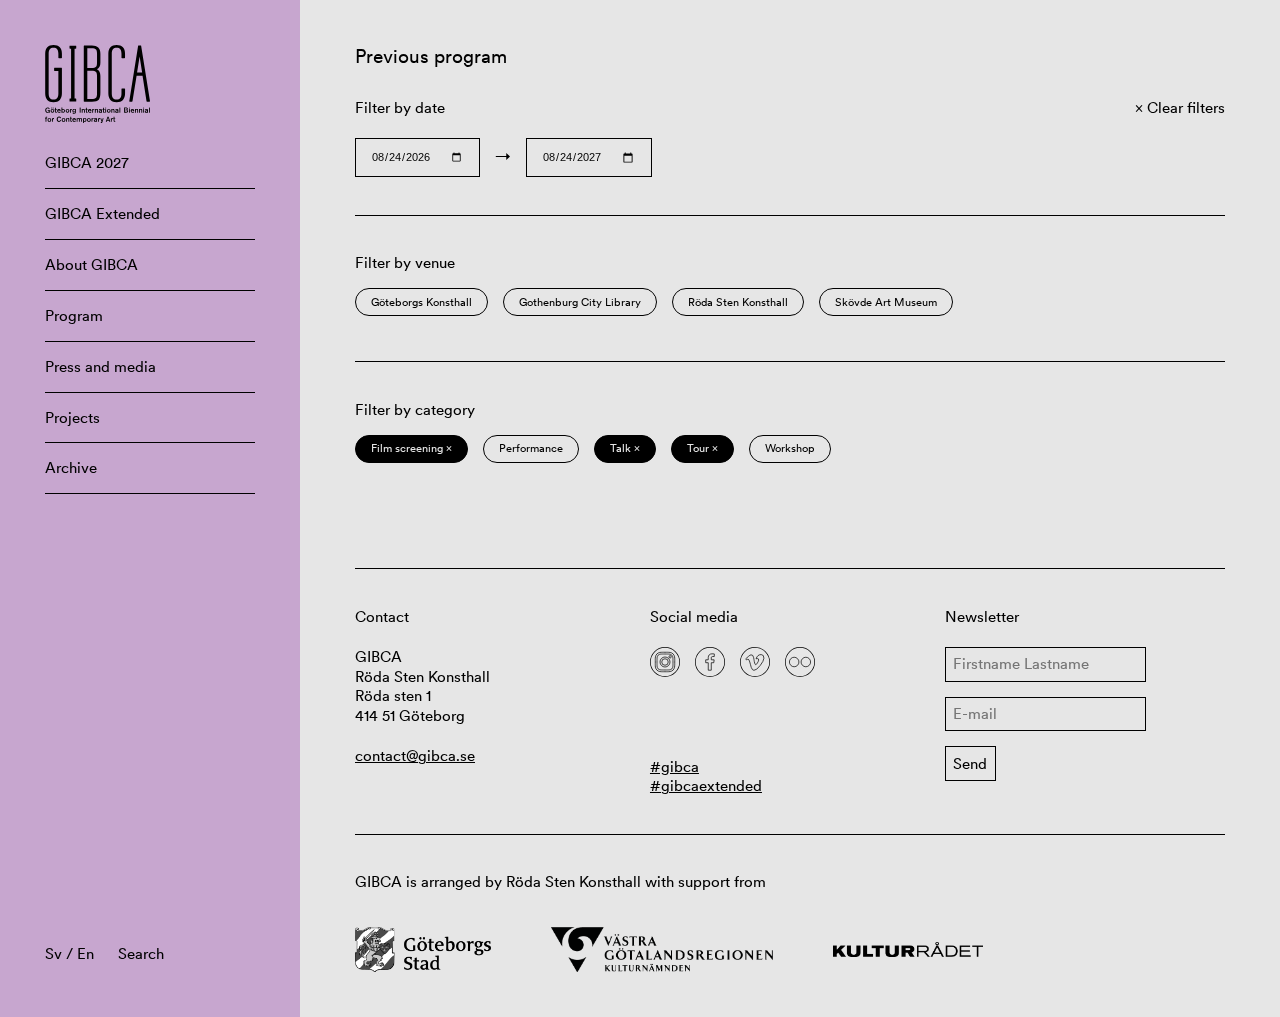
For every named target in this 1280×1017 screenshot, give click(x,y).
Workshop (790, 448)
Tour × (702, 448)
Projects (72, 417)
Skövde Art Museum (886, 302)
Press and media (100, 366)
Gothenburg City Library (580, 302)
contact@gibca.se (415, 755)
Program (74, 315)
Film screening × (411, 448)
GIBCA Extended (102, 213)
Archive (71, 467)
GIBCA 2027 (87, 162)
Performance (531, 448)
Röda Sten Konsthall (738, 302)
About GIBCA (91, 264)
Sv (53, 953)
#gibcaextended (706, 785)
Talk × (625, 448)
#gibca (674, 766)
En (85, 953)
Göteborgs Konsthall (421, 302)
